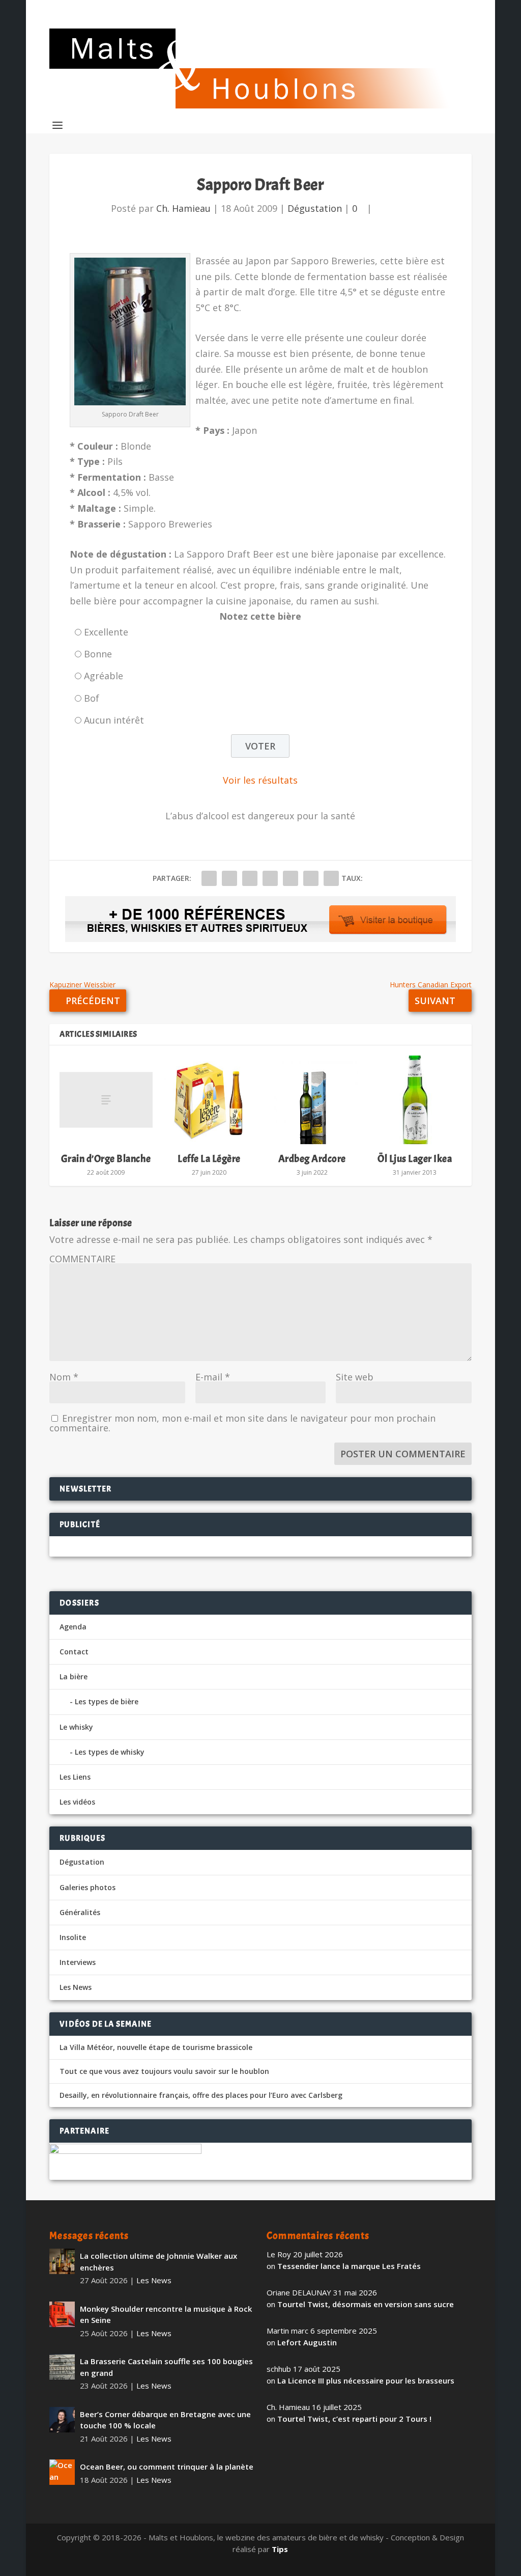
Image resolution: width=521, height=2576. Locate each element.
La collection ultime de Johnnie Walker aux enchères (158, 2262)
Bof (92, 698)
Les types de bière (107, 1701)
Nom (64, 1377)
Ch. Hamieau (183, 208)
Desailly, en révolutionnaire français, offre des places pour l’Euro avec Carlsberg (201, 2095)
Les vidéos (77, 1802)
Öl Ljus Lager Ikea (415, 1159)
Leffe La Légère (209, 1159)
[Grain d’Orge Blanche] (106, 1100)
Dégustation (315, 208)
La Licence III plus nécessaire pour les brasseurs (366, 2380)
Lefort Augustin (307, 2342)
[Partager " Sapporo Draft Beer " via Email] (311, 878)
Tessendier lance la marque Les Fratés (349, 2266)
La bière (74, 1677)
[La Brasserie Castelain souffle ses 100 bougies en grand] (62, 2367)
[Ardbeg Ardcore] (312, 1100)
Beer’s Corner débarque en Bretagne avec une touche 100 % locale (165, 2420)
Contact (74, 1652)
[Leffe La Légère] (209, 1100)
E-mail (213, 1377)
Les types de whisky (110, 1752)
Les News (76, 1987)
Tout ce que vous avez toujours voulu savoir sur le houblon (164, 2071)
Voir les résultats (260, 780)
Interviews (78, 1962)
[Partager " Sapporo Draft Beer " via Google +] (250, 878)
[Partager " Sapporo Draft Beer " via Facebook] (209, 878)
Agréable (104, 676)
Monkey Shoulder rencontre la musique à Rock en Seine (166, 2315)
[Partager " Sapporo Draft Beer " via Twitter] (229, 878)
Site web (355, 1377)
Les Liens (75, 1777)
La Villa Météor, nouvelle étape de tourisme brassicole (156, 2047)
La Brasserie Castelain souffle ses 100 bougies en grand (166, 2367)
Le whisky (76, 1727)
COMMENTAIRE (82, 1259)
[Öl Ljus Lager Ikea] (415, 1100)
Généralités (80, 1912)
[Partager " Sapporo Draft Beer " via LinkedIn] (291, 878)
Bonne (98, 654)
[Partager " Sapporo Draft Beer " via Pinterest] (270, 878)
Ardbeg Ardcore (312, 1159)
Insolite (73, 1937)
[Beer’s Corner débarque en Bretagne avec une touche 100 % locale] (62, 2420)
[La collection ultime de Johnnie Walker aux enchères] (62, 2261)
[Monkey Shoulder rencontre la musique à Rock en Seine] (62, 2314)
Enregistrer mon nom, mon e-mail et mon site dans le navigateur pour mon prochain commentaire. (242, 1423)
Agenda (73, 1627)
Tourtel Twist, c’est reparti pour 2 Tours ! (354, 2419)
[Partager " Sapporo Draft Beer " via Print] (331, 878)
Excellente (106, 632)
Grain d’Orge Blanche (106, 1159)
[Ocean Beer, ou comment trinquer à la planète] (62, 2472)
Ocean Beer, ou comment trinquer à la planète (167, 2467)
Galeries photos (88, 1887)
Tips (280, 2549)
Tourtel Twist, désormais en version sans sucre (366, 2304)
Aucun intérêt (114, 720)
